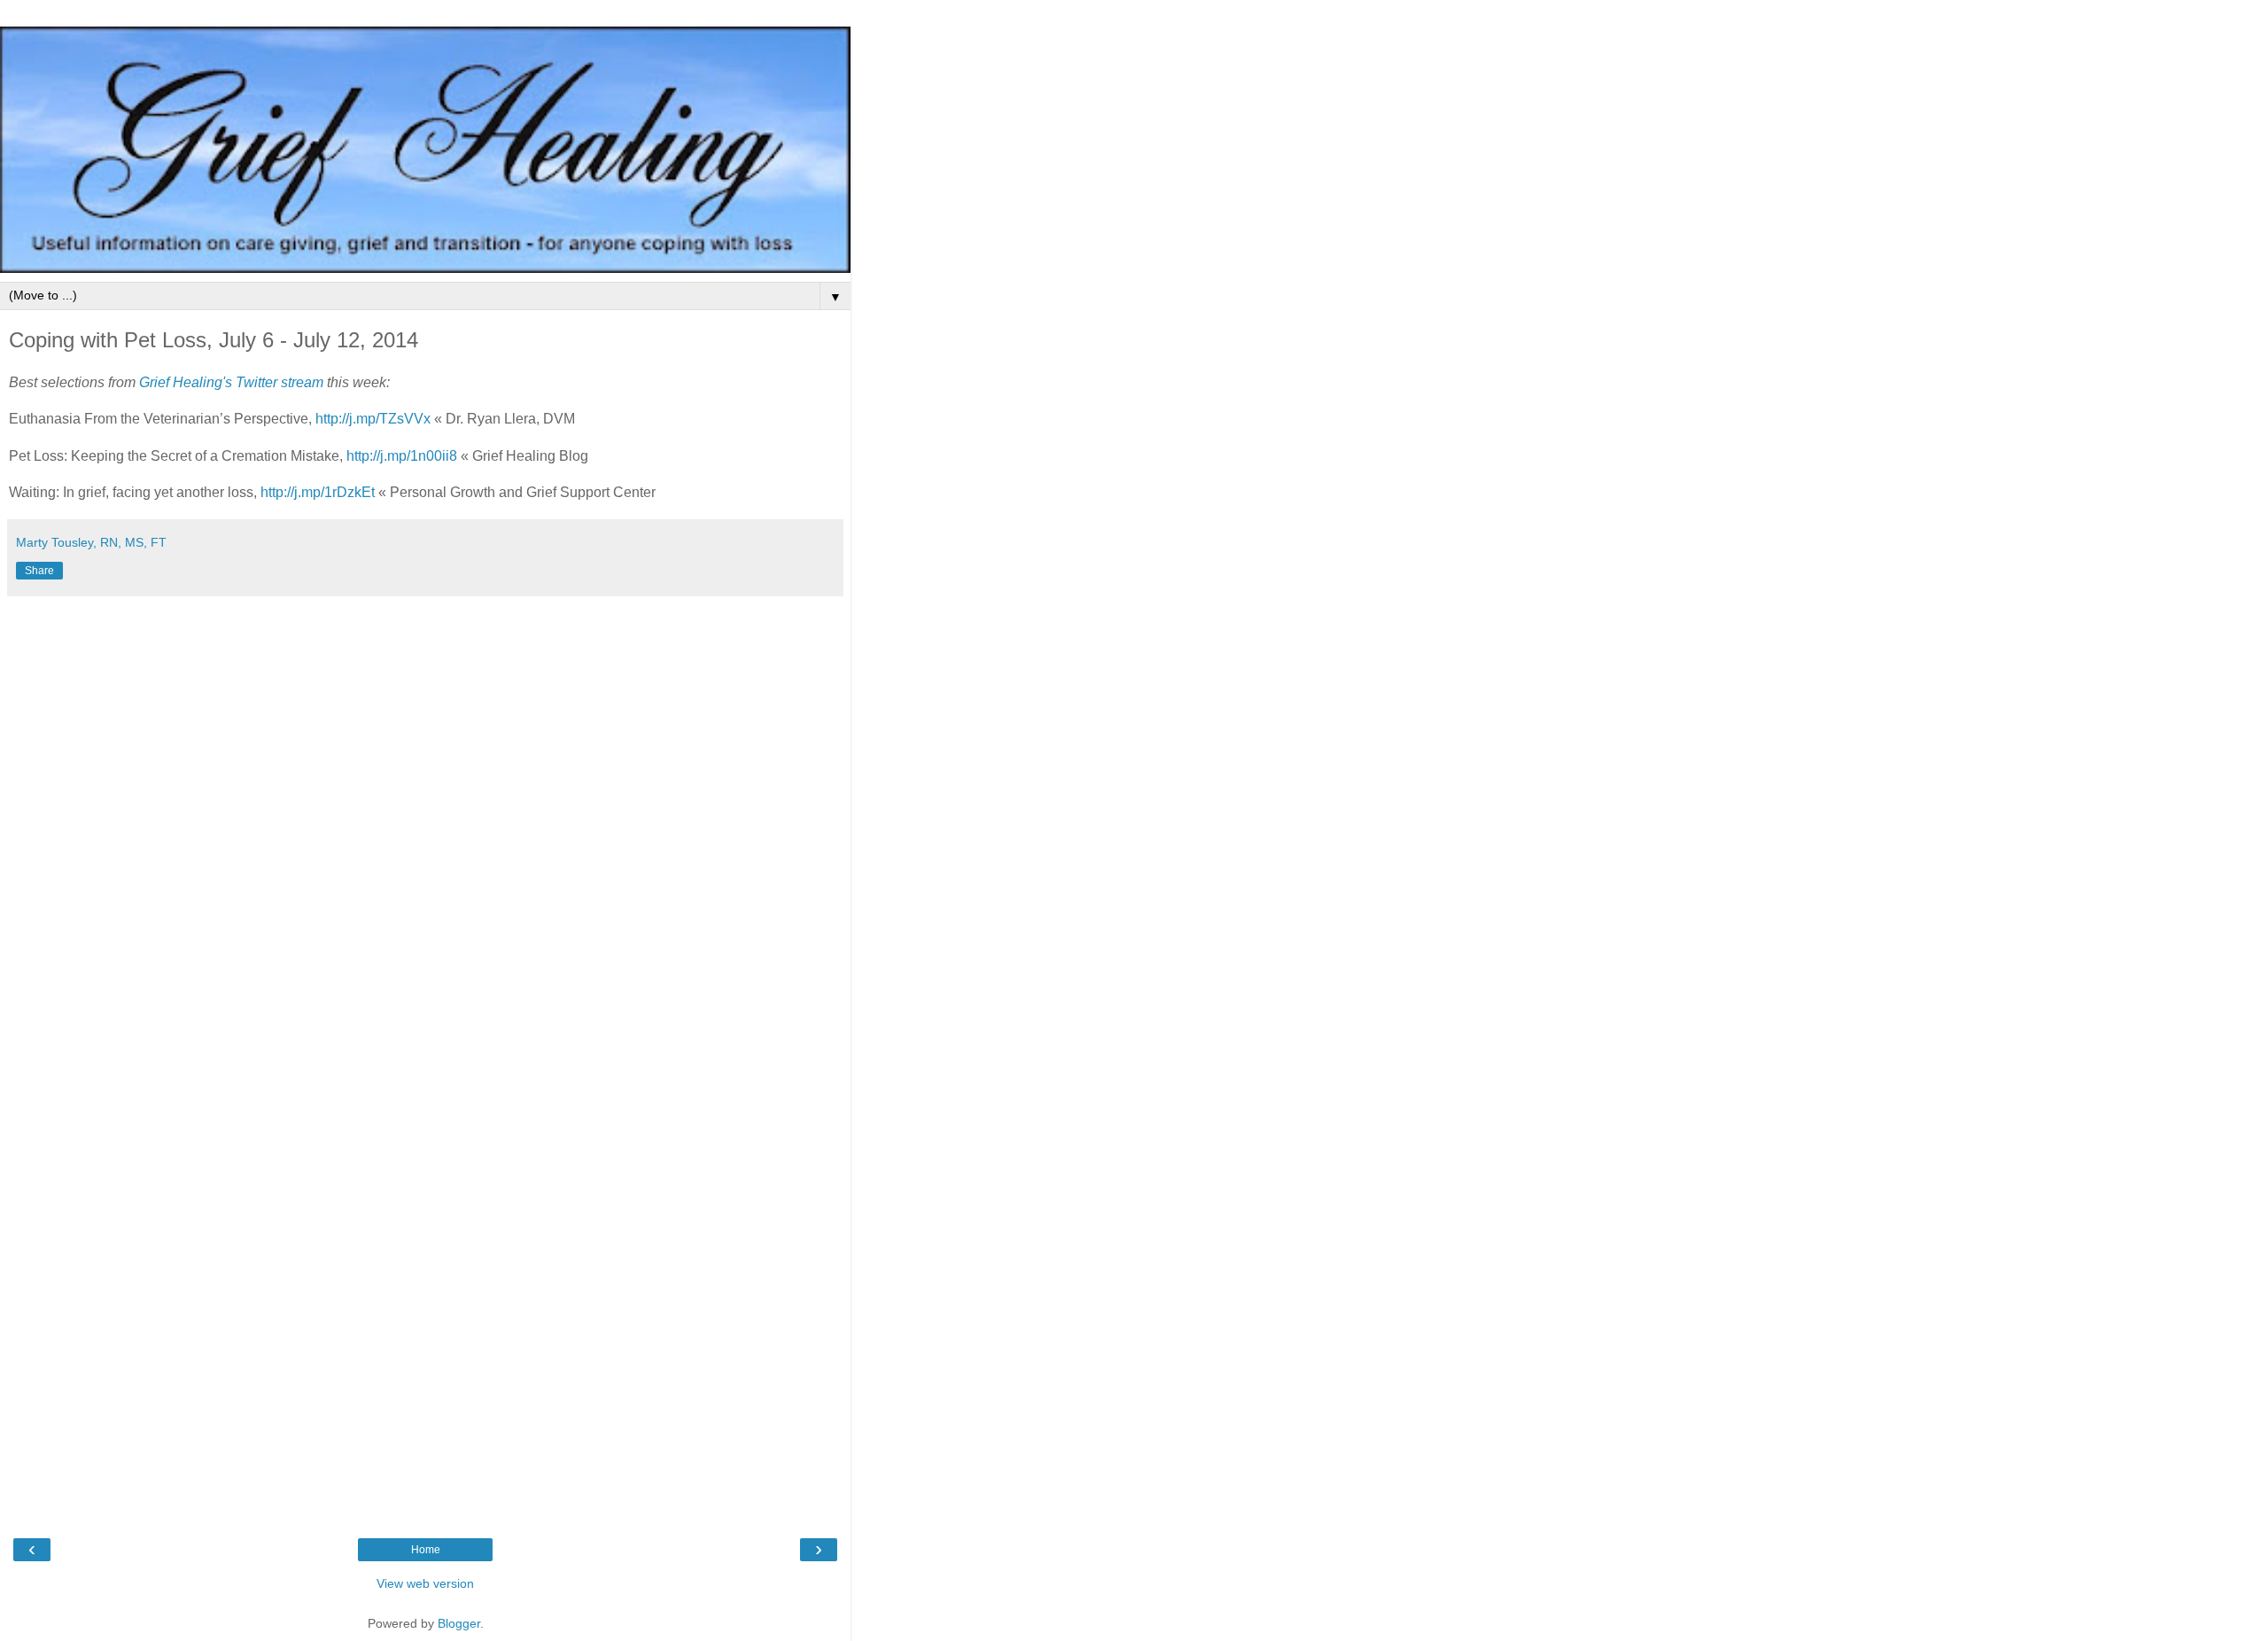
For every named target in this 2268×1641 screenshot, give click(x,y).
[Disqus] (425, 827)
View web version (425, 1583)
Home (426, 1550)
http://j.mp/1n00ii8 (402, 456)
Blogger (459, 1623)
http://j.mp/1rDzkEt (318, 492)
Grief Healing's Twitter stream (231, 382)
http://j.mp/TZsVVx (373, 419)
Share (39, 571)
